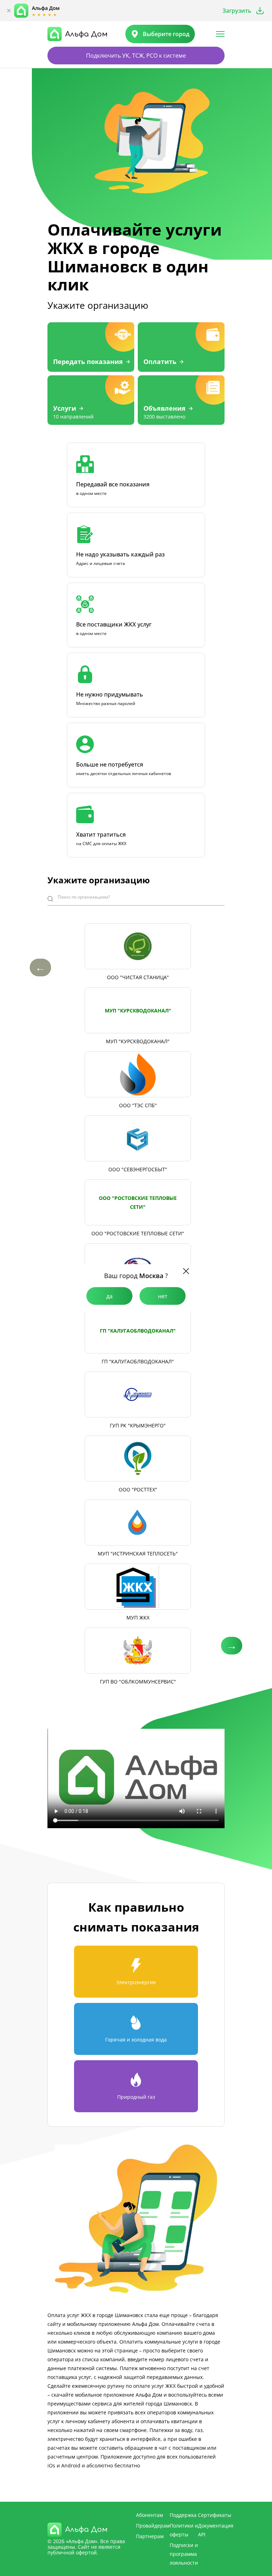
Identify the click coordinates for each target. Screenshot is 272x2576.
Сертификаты (215, 2515)
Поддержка (183, 2515)
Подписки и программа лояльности (184, 2554)
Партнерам (150, 2536)
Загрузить (237, 11)
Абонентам (149, 2515)
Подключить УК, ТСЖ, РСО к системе (136, 56)
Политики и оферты (184, 2530)
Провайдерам (153, 2526)
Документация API (216, 2530)
